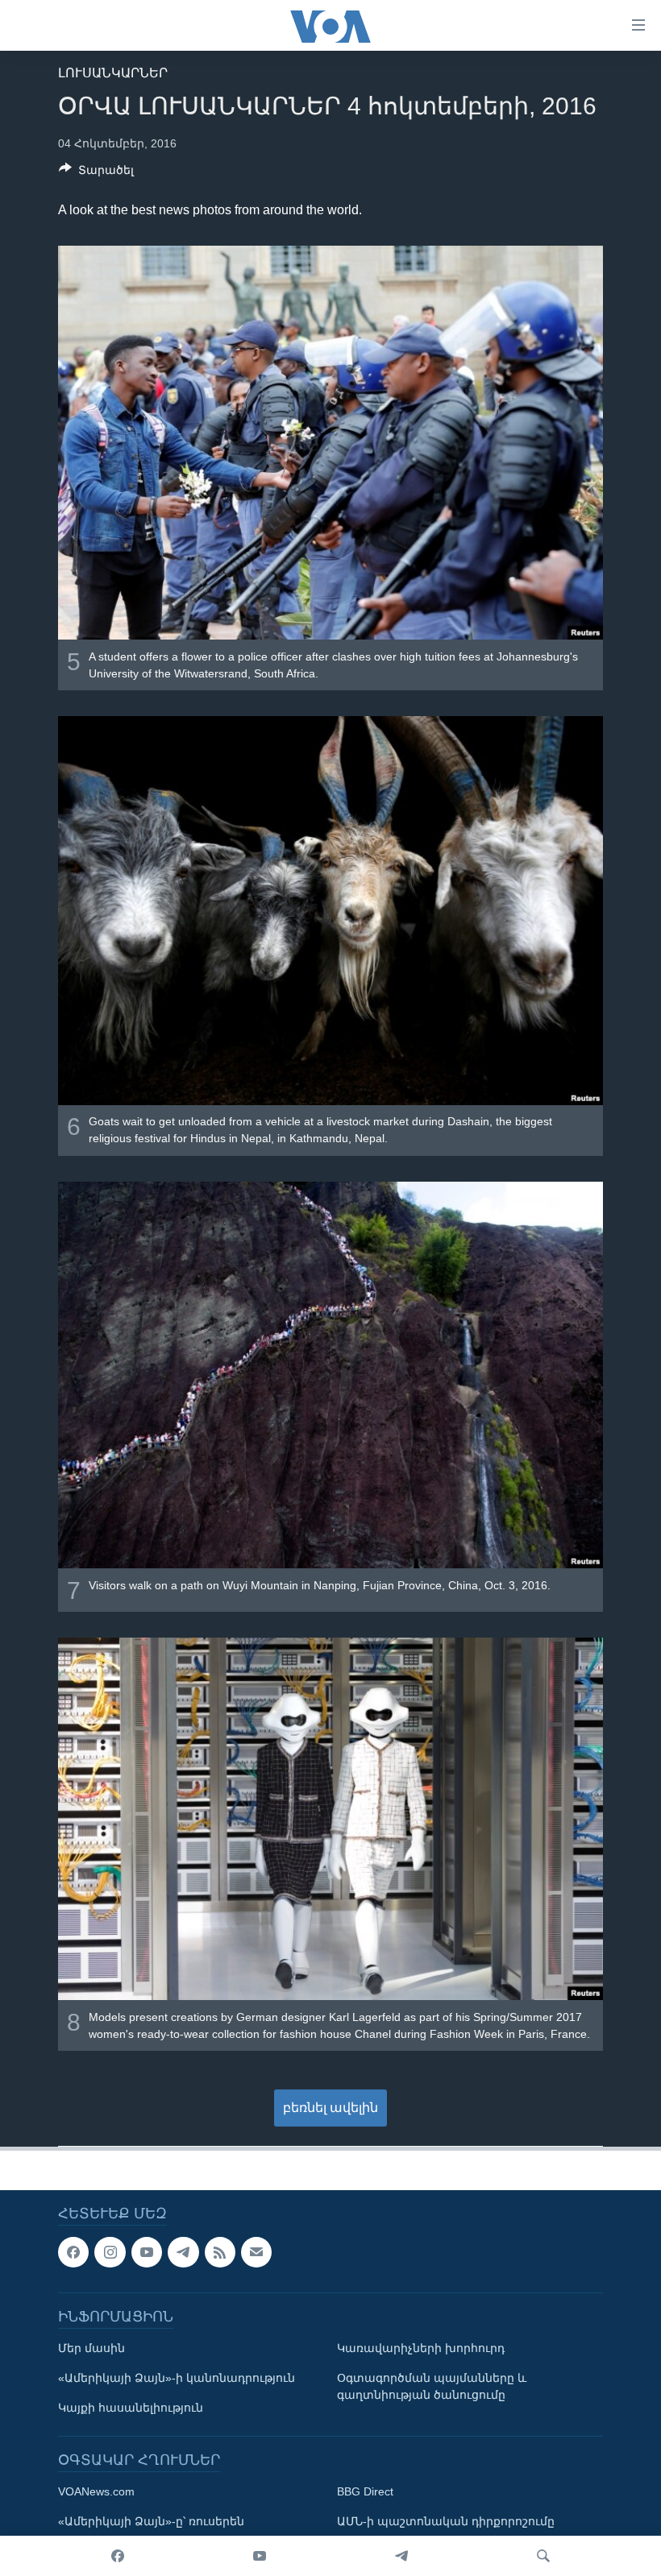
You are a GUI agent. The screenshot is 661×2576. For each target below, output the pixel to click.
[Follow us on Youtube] (147, 2252)
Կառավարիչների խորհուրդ (421, 2349)
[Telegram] (401, 2556)
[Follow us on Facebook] (73, 2252)
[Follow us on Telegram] (183, 2252)
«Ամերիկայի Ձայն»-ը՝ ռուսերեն (151, 2522)
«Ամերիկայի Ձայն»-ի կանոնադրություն (177, 2379)
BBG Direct (365, 2492)
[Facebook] (118, 2556)
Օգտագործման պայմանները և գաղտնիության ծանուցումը (432, 2387)
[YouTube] (260, 2556)
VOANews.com (96, 2492)
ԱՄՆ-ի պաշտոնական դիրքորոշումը (446, 2522)
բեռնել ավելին (330, 2108)
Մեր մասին (91, 2349)
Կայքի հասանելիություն (131, 2408)
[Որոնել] (543, 2556)
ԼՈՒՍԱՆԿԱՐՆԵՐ (113, 73)
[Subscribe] (256, 2252)
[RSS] (220, 2252)
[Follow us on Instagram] (110, 2252)
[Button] (96, 173)
